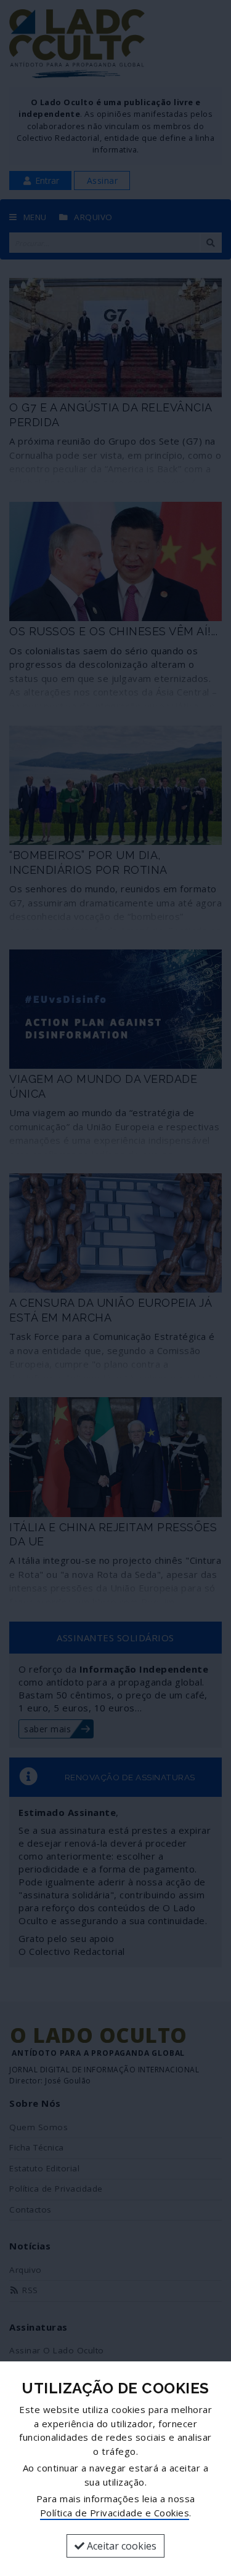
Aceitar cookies (120, 2546)
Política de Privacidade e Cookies (115, 2513)
